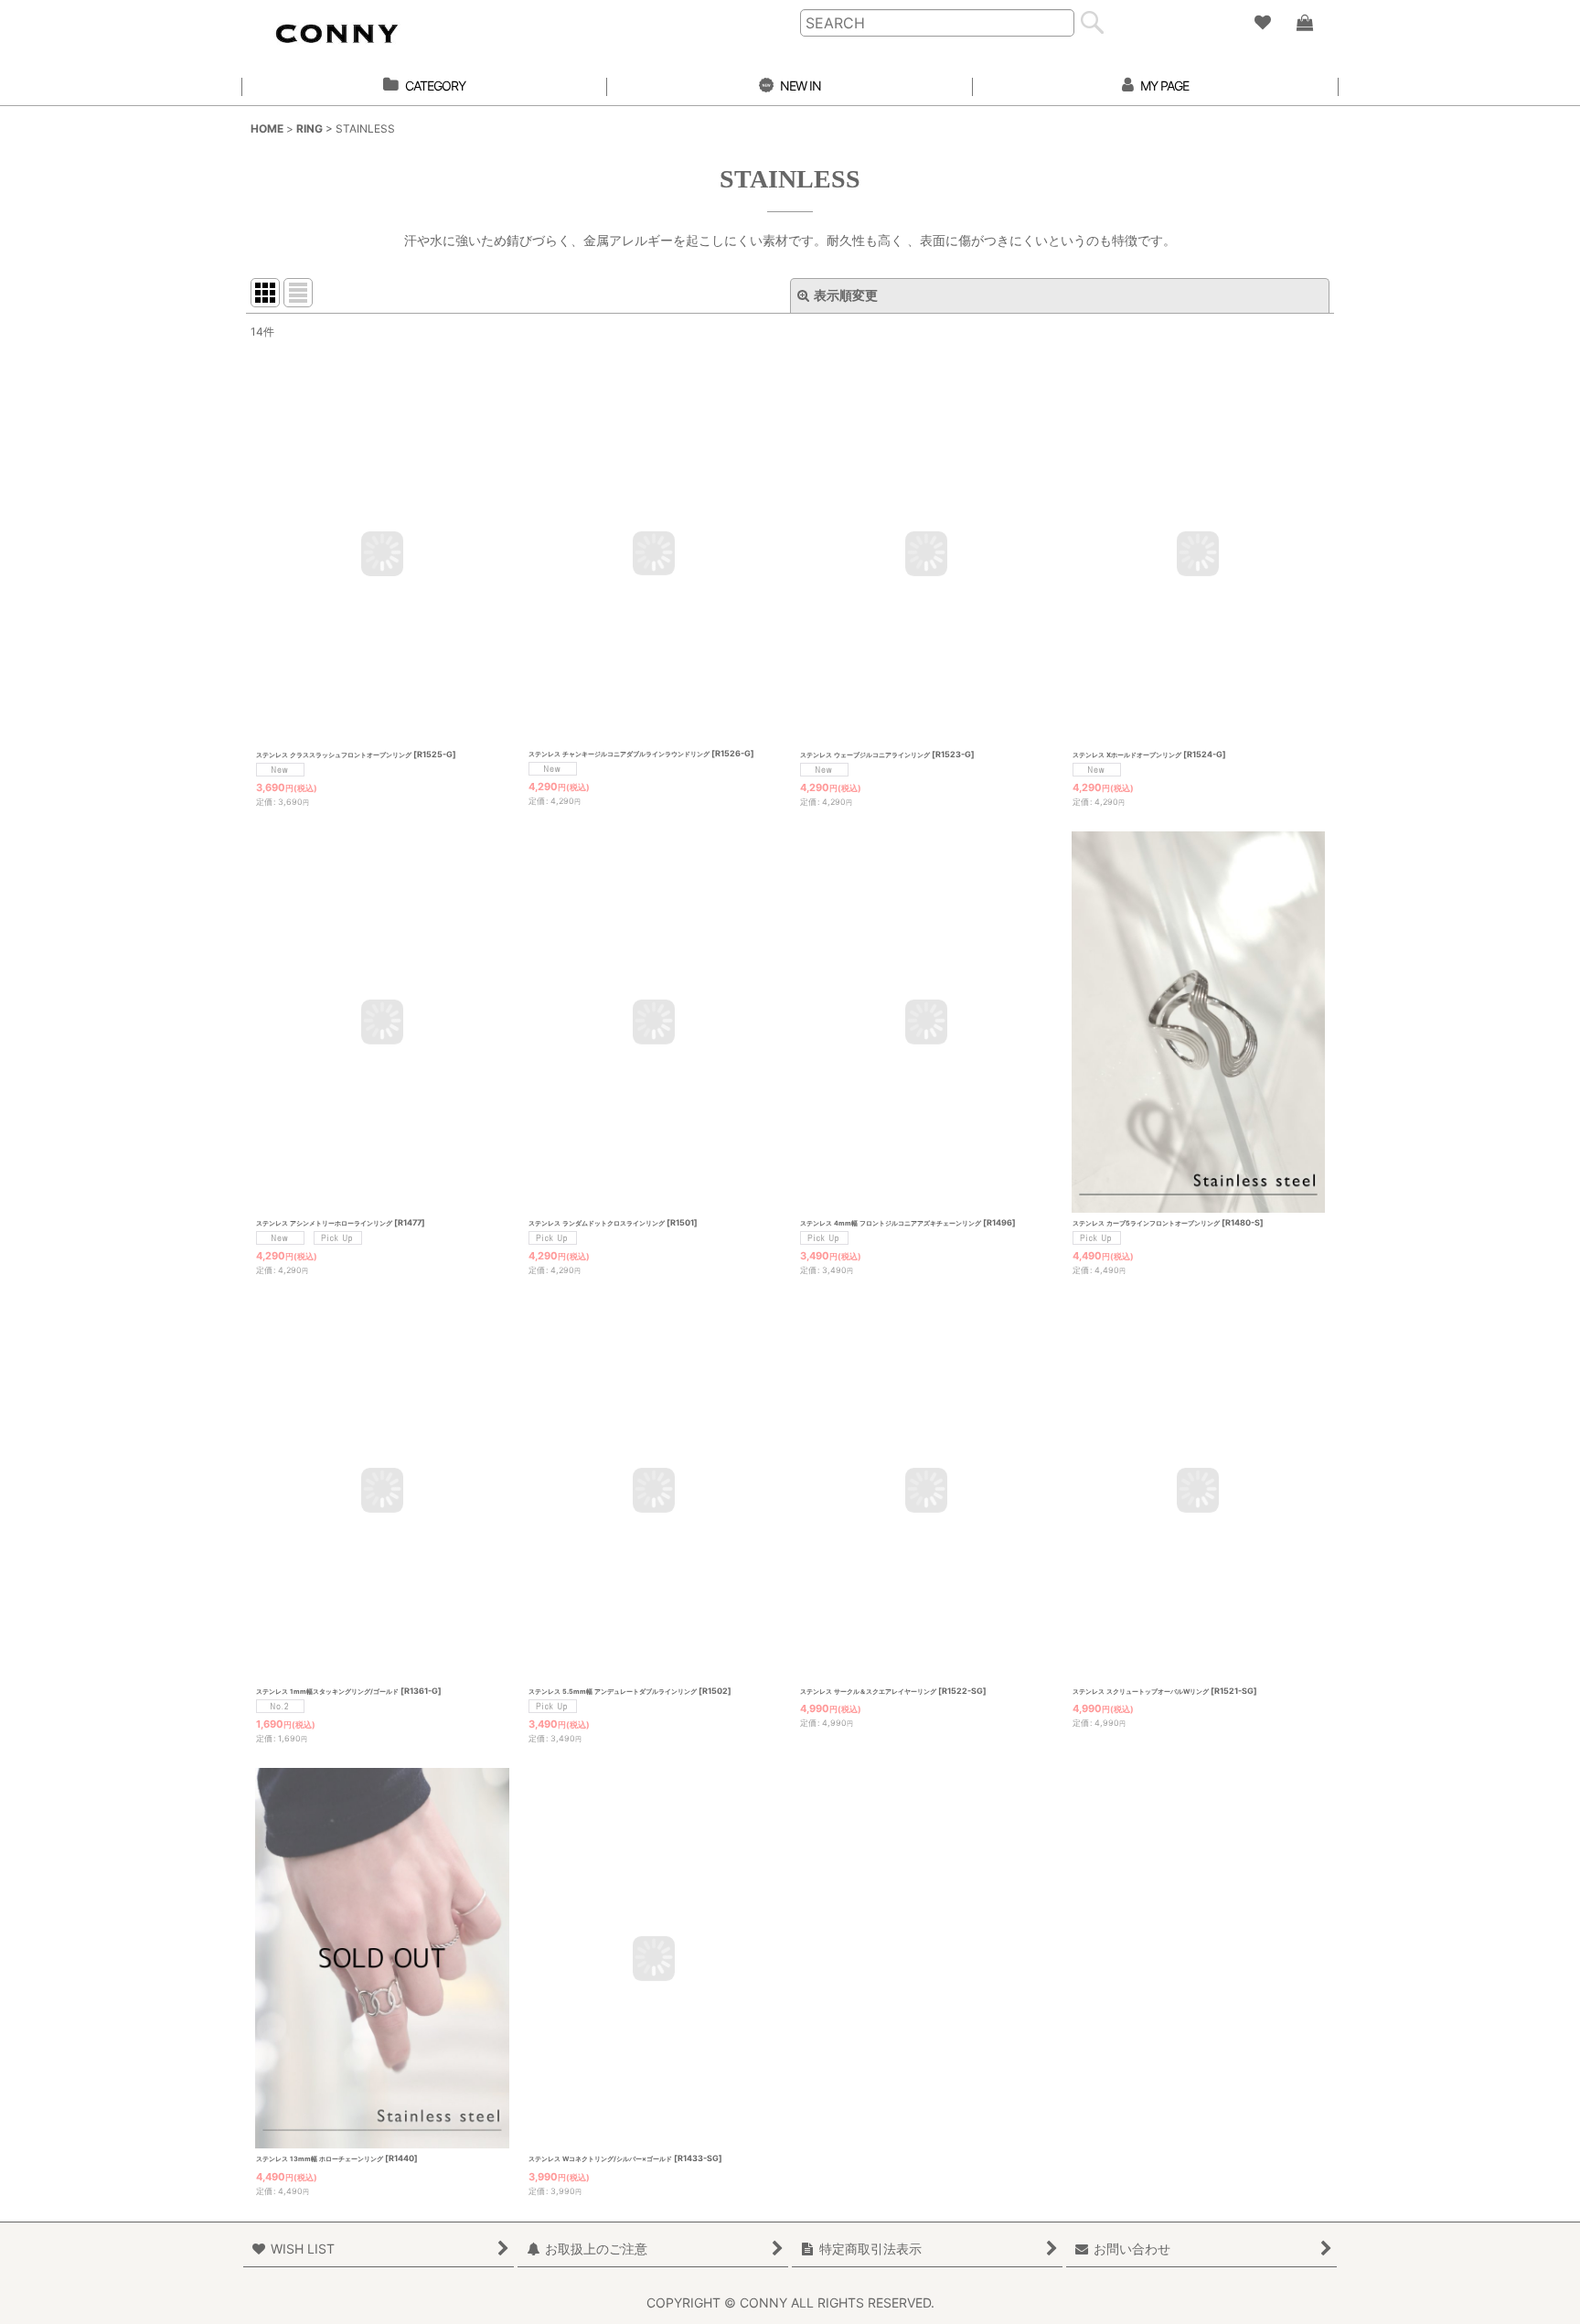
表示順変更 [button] (846, 295)
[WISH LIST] (1262, 23)
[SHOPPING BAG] (1304, 23)
